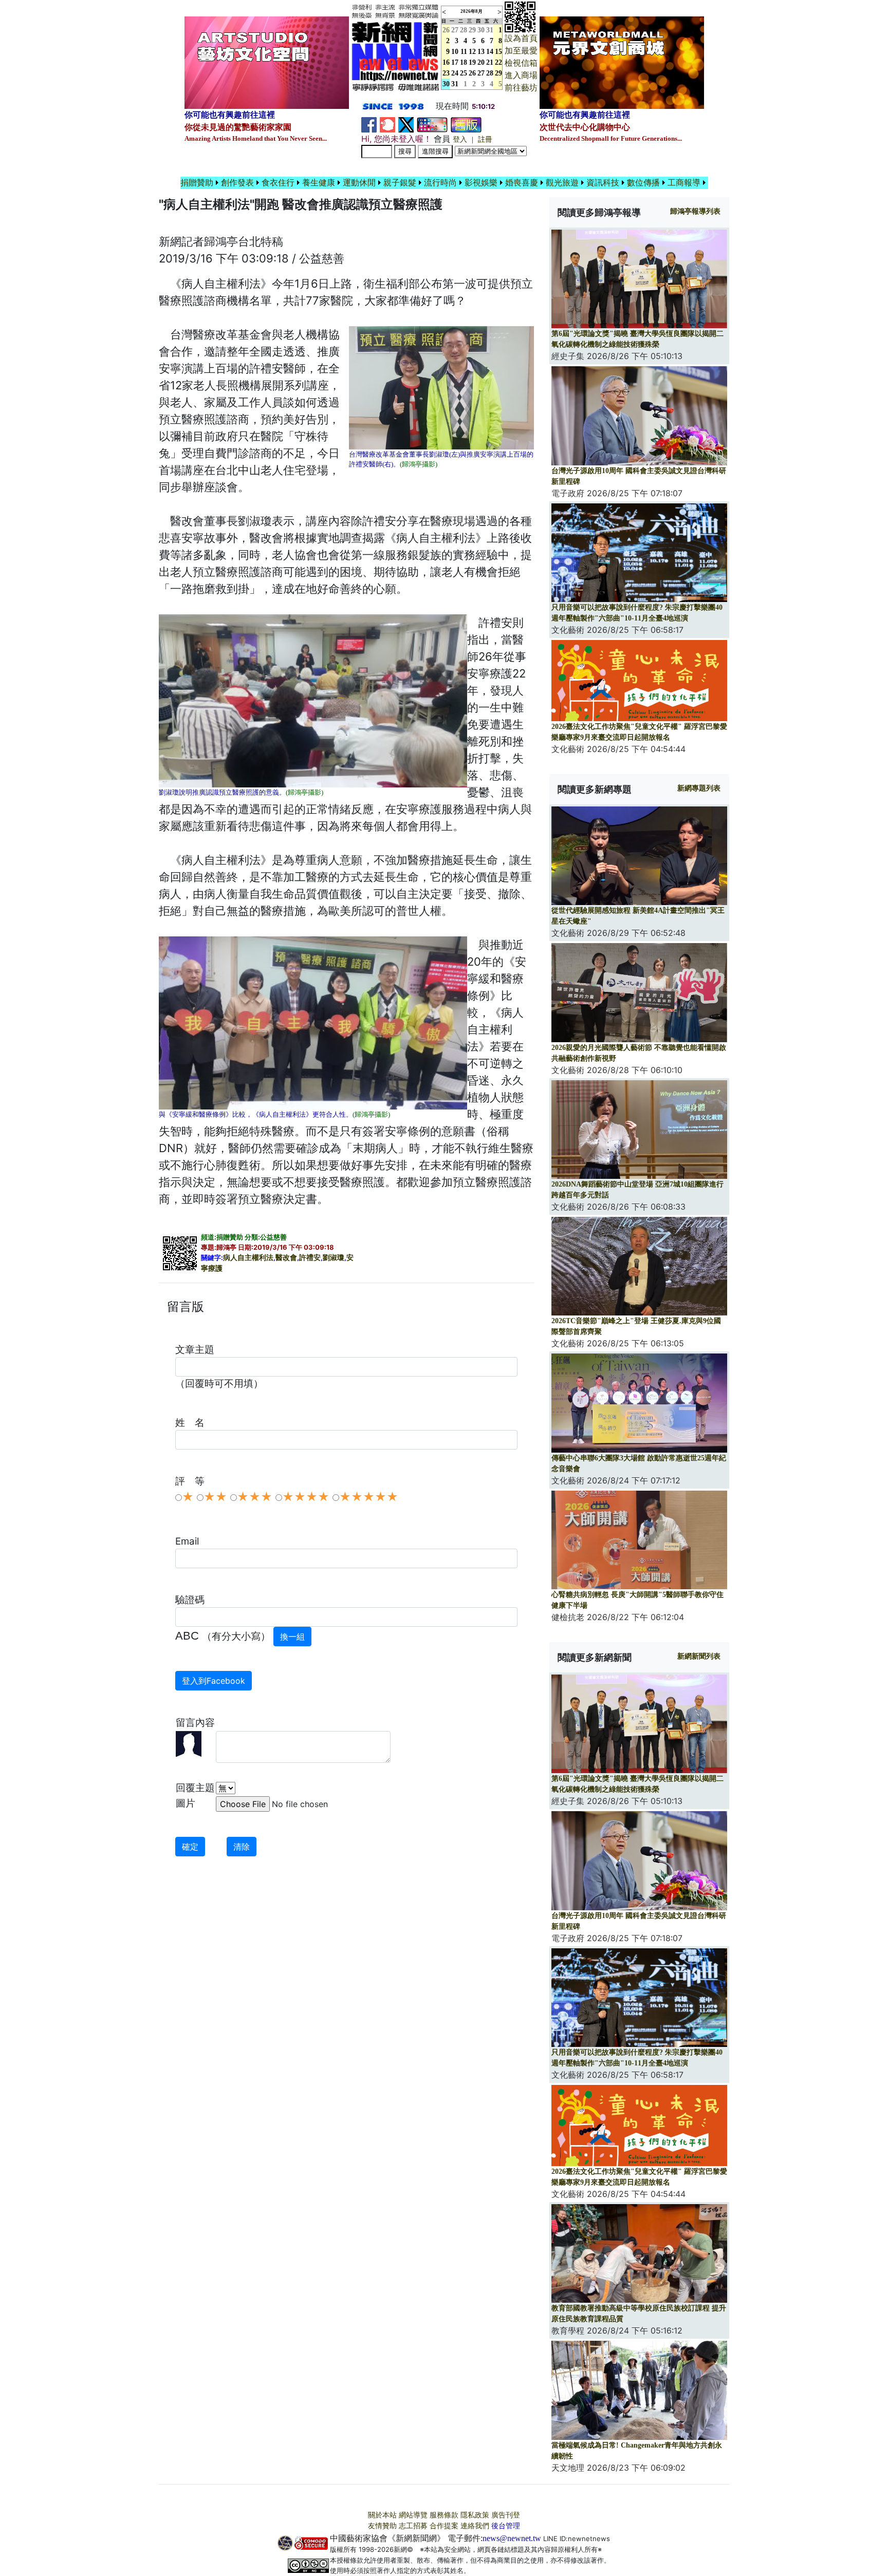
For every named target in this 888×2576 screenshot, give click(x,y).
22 (498, 62)
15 (498, 52)
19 (472, 62)
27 (455, 30)
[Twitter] (406, 124)
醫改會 (286, 1258)
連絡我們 (475, 2526)
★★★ (255, 1497)
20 (481, 62)
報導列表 (695, 211)
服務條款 (444, 2515)
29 (472, 30)
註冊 (485, 139)
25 (464, 73)
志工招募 (413, 2526)
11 (464, 52)
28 (464, 30)
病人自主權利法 (248, 1258)
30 (481, 30)
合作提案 (444, 2526)
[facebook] (369, 124)
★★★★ (306, 1497)
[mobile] (432, 124)
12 (472, 52)
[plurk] (387, 124)
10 (455, 52)
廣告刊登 (506, 2515)
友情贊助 (382, 2526)
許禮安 (310, 1258)
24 (455, 73)
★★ (215, 1497)
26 (472, 73)
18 (464, 62)
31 (490, 30)
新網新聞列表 (699, 1656)
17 (455, 62)
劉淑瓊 (334, 1258)
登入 (460, 139)
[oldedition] (466, 124)
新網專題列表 (699, 788)
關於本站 (382, 2515)
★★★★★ (369, 1497)
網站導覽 (413, 2515)
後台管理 (506, 2526)
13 (481, 52)
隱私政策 (475, 2515)
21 (490, 62)
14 (490, 52)
